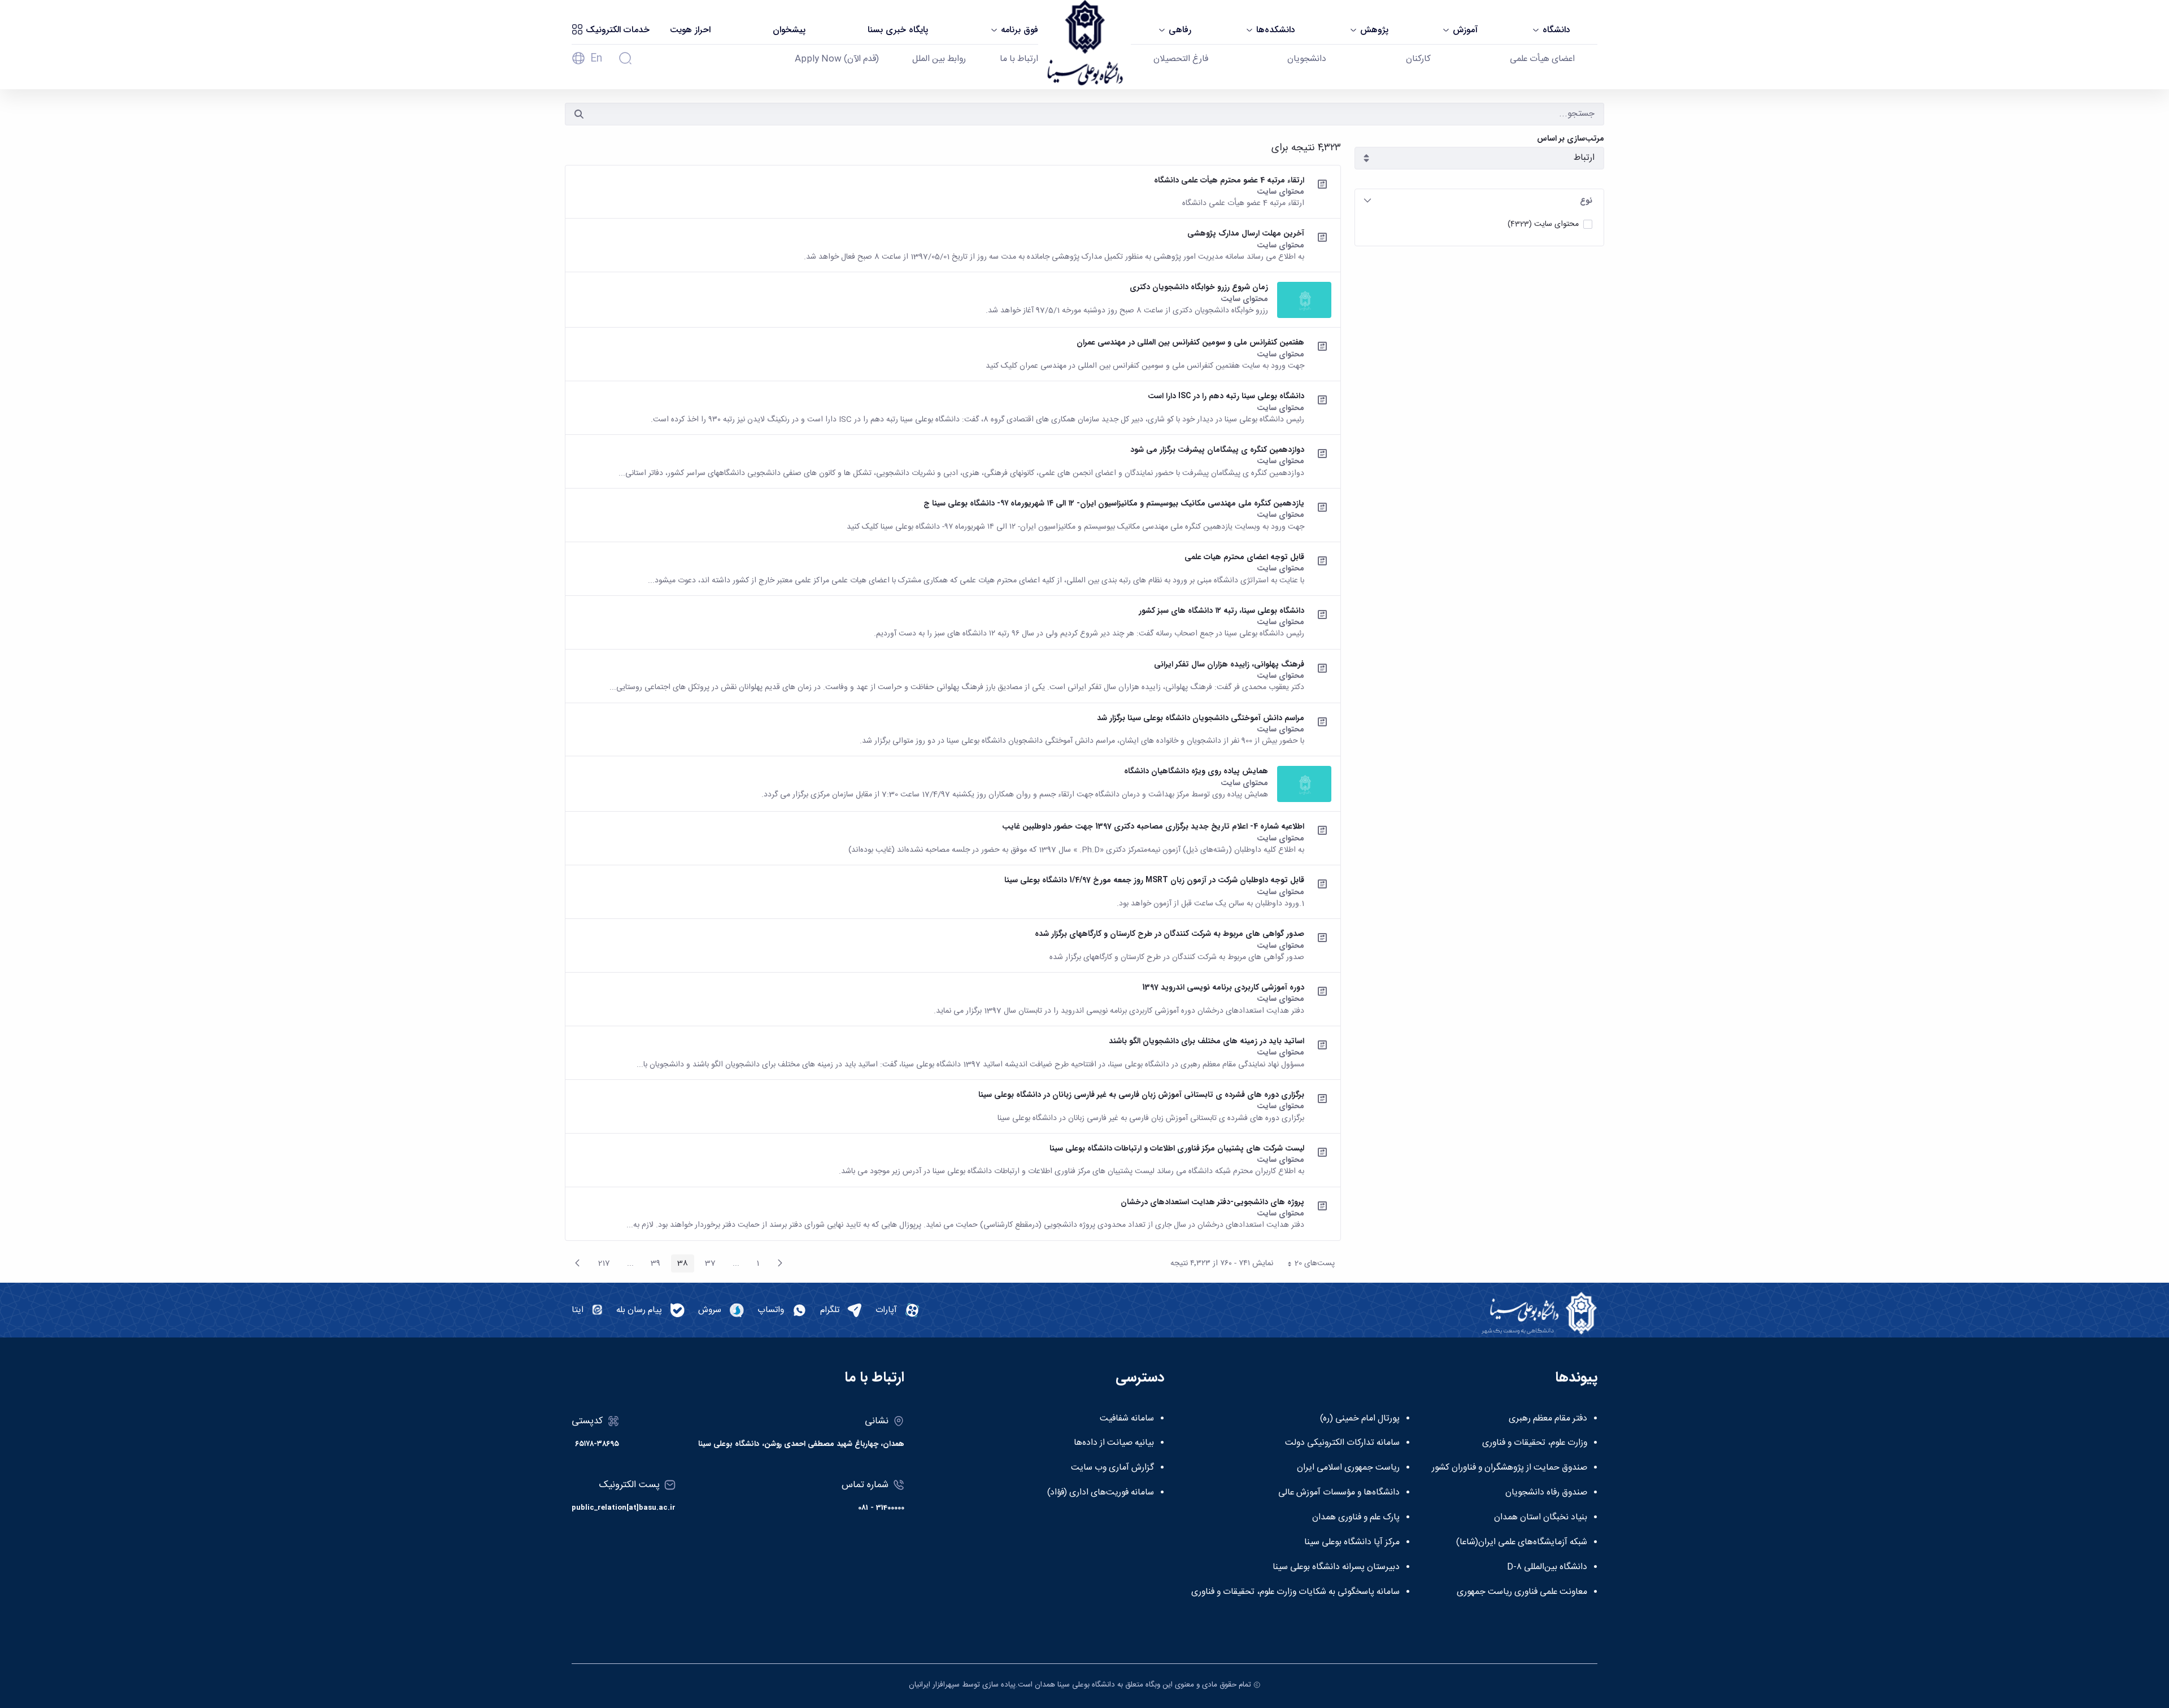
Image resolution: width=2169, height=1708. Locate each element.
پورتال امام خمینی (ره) (1360, 1419)
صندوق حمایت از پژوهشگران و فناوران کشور (1510, 1468)
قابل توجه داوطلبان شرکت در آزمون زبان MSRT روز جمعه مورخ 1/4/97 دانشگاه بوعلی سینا (1154, 880)
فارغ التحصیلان (1181, 59)
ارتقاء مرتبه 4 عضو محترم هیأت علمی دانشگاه (1229, 180)
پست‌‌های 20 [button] (1308, 1265)
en (596, 59)
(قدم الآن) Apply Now (837, 59)
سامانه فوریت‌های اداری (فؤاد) (1101, 1493)
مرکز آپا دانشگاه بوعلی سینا (1352, 1543)
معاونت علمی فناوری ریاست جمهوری (1522, 1592)
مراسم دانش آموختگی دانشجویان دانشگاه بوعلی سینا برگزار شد (1201, 718)
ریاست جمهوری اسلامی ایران (1348, 1468)
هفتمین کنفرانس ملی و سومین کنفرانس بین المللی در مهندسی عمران (1190, 342)
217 (601, 1265)
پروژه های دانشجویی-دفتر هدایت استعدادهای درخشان (1212, 1202)
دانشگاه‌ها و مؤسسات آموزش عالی (1339, 1493)
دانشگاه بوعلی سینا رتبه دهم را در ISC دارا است (1226, 396)
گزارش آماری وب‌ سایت (1112, 1468)
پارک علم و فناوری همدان (1356, 1518)
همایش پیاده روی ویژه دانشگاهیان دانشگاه (1196, 771)
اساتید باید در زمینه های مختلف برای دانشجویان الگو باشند (1207, 1041)
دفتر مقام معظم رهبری (1548, 1419)
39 (652, 1265)
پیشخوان (789, 30)
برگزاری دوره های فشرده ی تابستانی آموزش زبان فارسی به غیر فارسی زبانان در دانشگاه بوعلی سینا (1141, 1095)
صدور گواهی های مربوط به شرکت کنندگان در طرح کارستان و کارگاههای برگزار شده (1170, 934)
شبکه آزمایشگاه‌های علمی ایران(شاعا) (1522, 1543)
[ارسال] (579, 114)
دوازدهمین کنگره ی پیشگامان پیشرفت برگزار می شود (1217, 450)
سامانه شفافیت (1127, 1419)
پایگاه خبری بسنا (898, 30)
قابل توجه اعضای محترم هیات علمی (1244, 557)
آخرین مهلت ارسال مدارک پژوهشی (1246, 233)
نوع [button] (1586, 201)
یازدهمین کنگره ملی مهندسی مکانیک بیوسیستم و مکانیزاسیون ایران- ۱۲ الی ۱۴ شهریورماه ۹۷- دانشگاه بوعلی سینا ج (1114, 503)
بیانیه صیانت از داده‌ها (1114, 1443)
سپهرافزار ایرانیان (934, 1685)
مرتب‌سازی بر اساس (1571, 139)
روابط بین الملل (939, 59)
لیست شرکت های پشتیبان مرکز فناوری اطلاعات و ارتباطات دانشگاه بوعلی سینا (1177, 1148)
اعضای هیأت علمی (1542, 59)
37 (707, 1265)
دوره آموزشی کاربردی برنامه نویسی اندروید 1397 (1223, 987)
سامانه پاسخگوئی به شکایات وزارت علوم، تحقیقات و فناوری (1295, 1592)
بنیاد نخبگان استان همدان (1541, 1518)
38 (680, 1265)
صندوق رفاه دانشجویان (1546, 1493)
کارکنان (1418, 59)
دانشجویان (1307, 59)
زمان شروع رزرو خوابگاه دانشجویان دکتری (1199, 287)
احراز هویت (690, 30)
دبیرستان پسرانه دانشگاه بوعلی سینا (1336, 1567)
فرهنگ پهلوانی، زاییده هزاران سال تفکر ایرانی (1229, 664)
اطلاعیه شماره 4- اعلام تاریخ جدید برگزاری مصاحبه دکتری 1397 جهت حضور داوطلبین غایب (1153, 826)
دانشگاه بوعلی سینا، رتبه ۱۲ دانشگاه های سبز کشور (1221, 611)
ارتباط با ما (1019, 59)
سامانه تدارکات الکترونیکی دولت (1342, 1443)
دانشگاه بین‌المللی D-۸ (1547, 1567)
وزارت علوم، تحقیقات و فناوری (1535, 1443)
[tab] (1479, 201)
